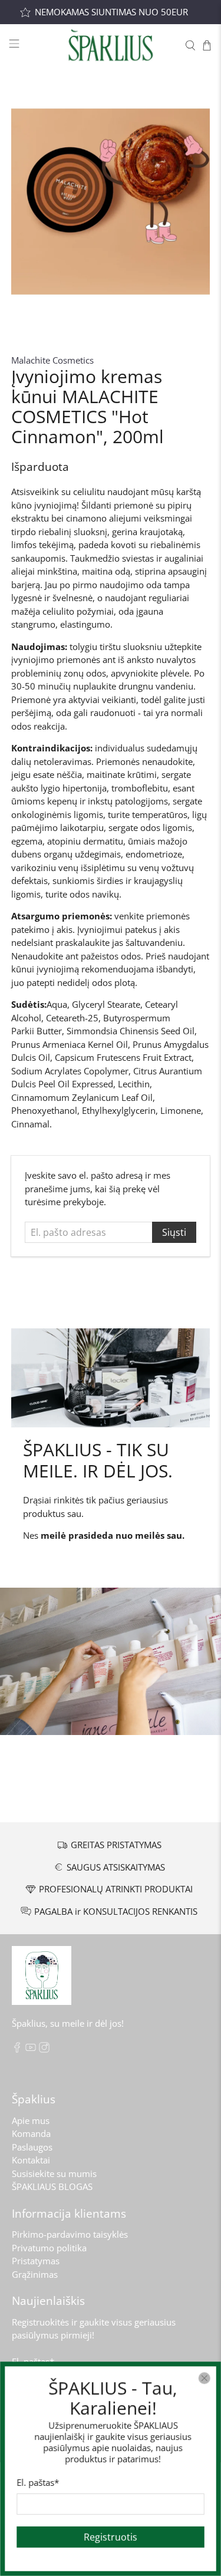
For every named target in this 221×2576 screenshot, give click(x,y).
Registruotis (111, 2537)
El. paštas (38, 2482)
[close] (204, 2378)
